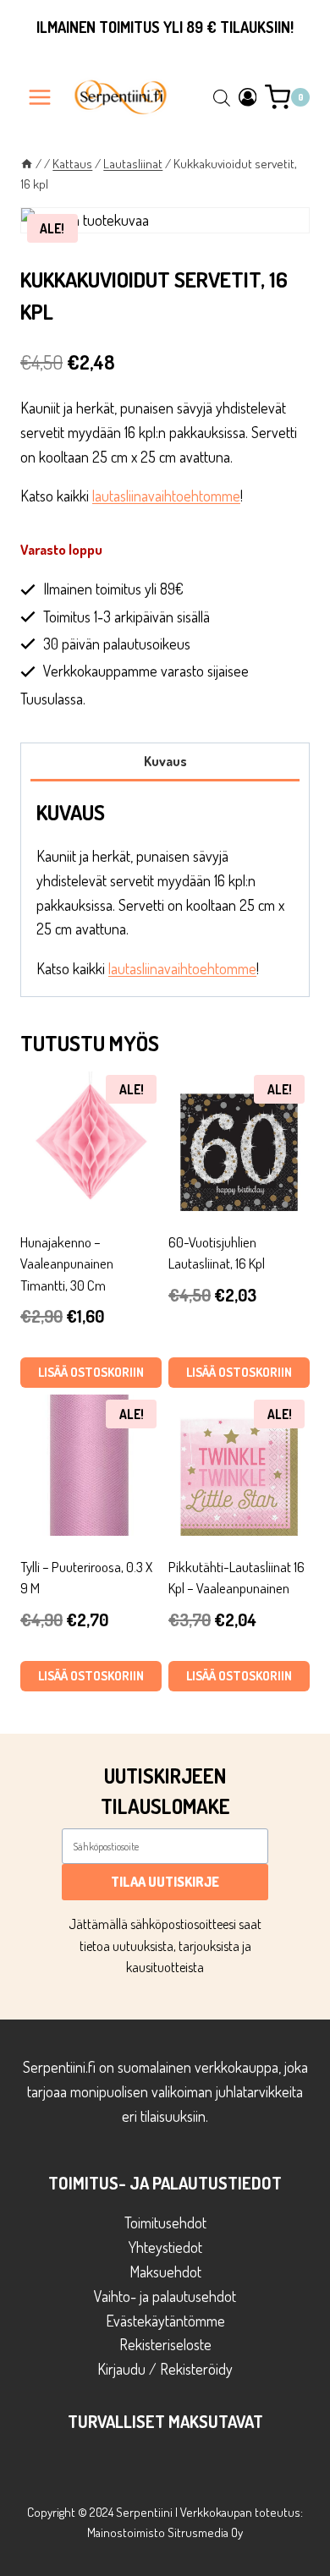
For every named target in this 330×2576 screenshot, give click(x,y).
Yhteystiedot (165, 2247)
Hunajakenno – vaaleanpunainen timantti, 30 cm (67, 1263)
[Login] (248, 97)
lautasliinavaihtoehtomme (166, 496)
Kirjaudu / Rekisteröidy (165, 2369)
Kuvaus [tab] (165, 761)
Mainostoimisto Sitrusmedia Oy (165, 2532)
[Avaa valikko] (40, 97)
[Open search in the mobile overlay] (222, 97)
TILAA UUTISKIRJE (165, 1882)
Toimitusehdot (165, 2222)
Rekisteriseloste (165, 2344)
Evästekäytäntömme (165, 2321)
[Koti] (27, 163)
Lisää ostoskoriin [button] (91, 1372)
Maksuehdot (165, 2272)
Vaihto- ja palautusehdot (165, 2296)
